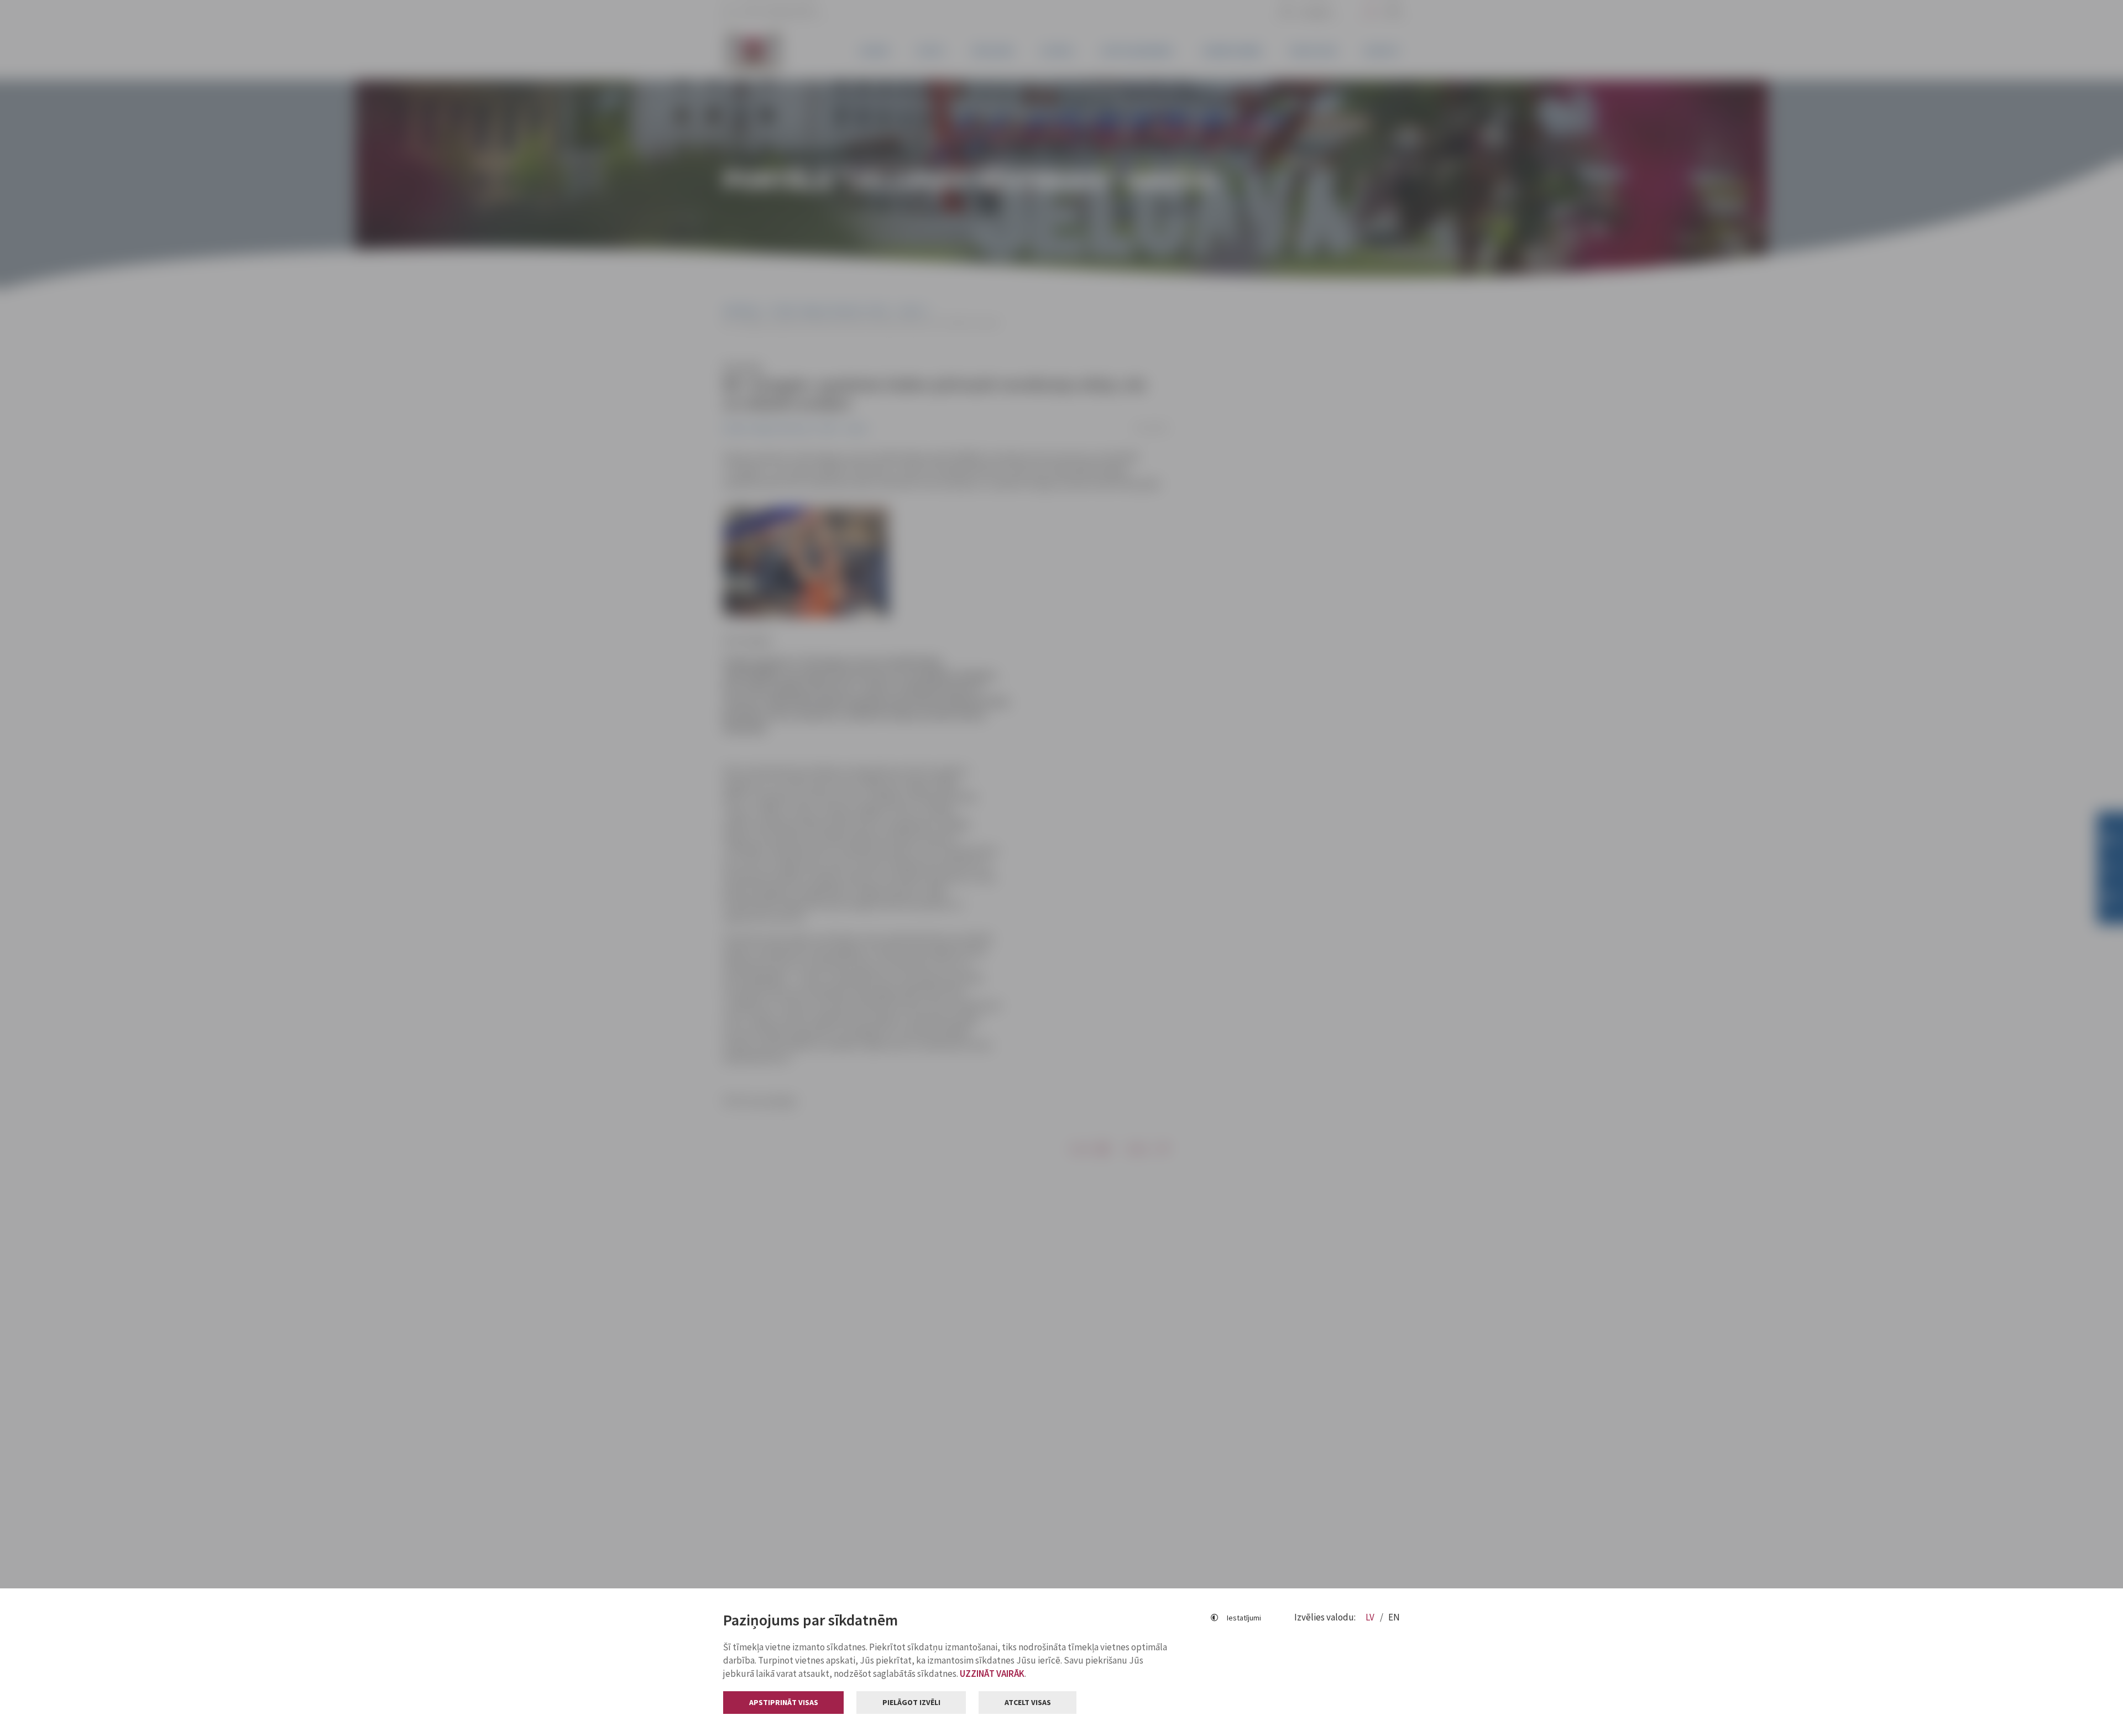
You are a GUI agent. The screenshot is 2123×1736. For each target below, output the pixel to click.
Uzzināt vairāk (992, 1674)
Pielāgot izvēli (911, 1702)
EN (1394, 1617)
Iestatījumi (1244, 1618)
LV (1371, 1617)
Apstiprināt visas (784, 1702)
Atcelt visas (1028, 1702)
